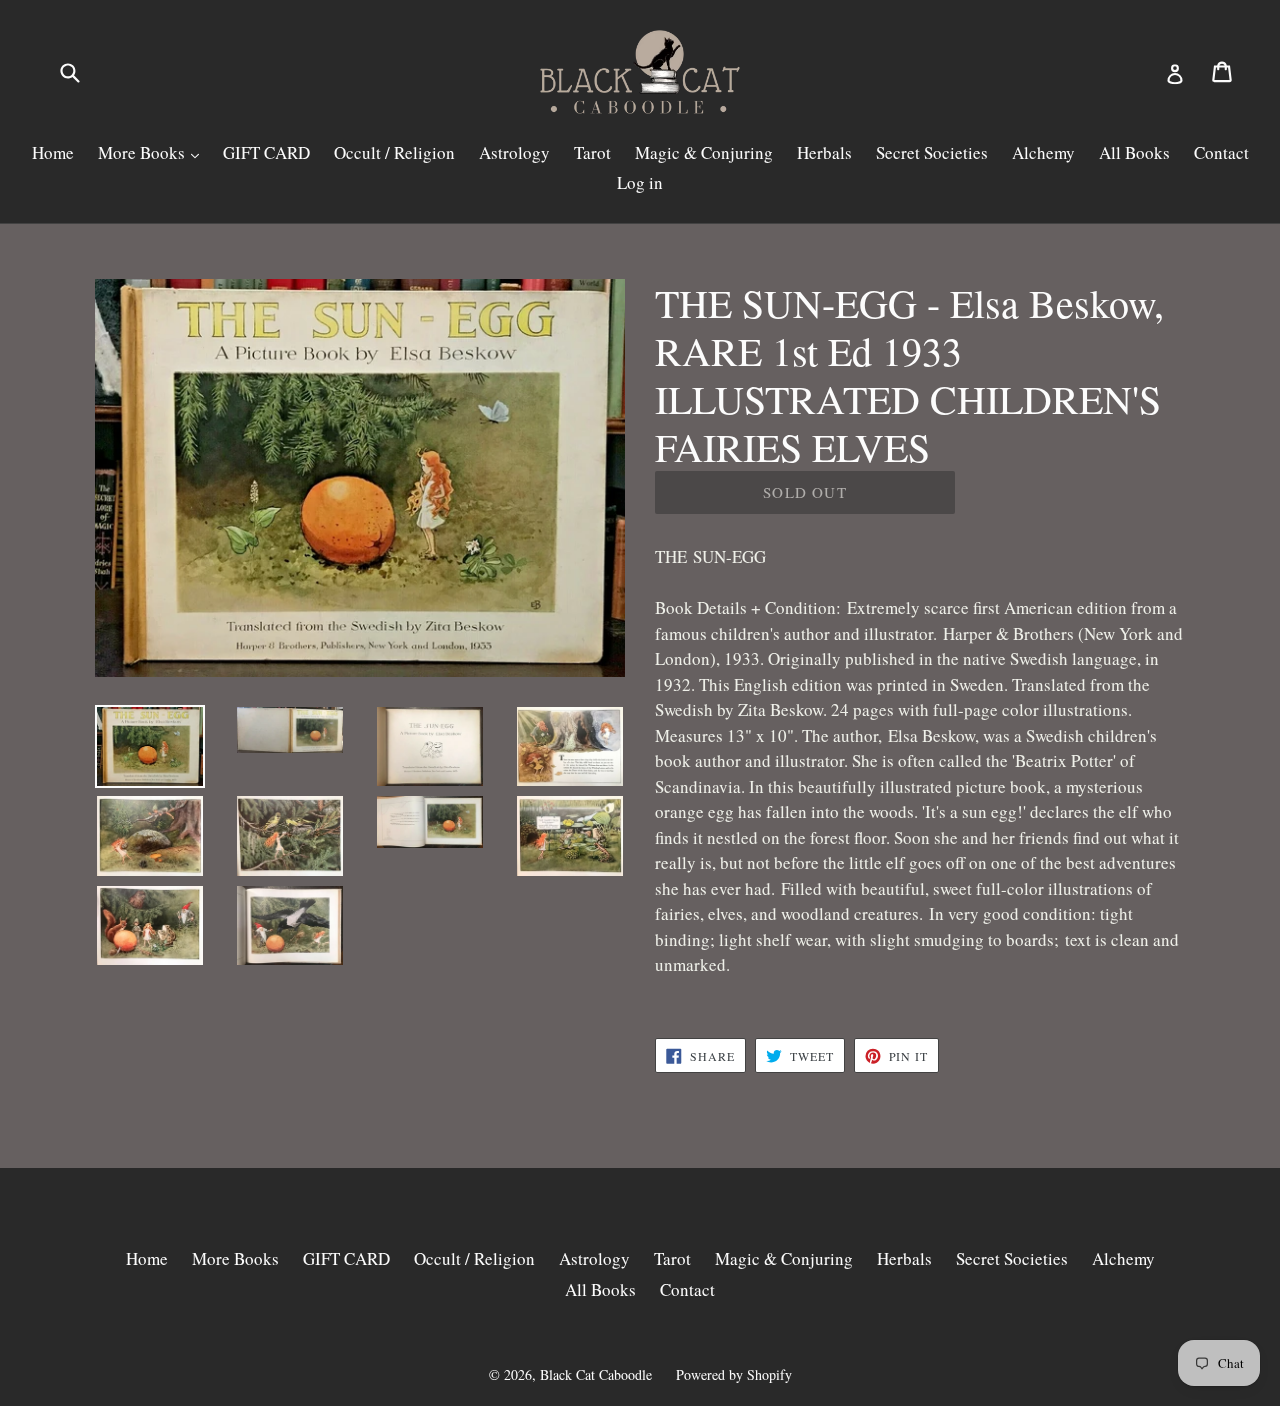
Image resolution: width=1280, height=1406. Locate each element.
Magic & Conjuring (704, 152)
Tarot (592, 152)
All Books (1134, 152)
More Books (143, 152)
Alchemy (1043, 152)
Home (53, 152)
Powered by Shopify (734, 1374)
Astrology (514, 152)
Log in (640, 182)
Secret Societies (932, 152)
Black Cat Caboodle (596, 1374)
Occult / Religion (394, 152)
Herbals (824, 152)
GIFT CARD (266, 152)
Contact (1221, 152)
